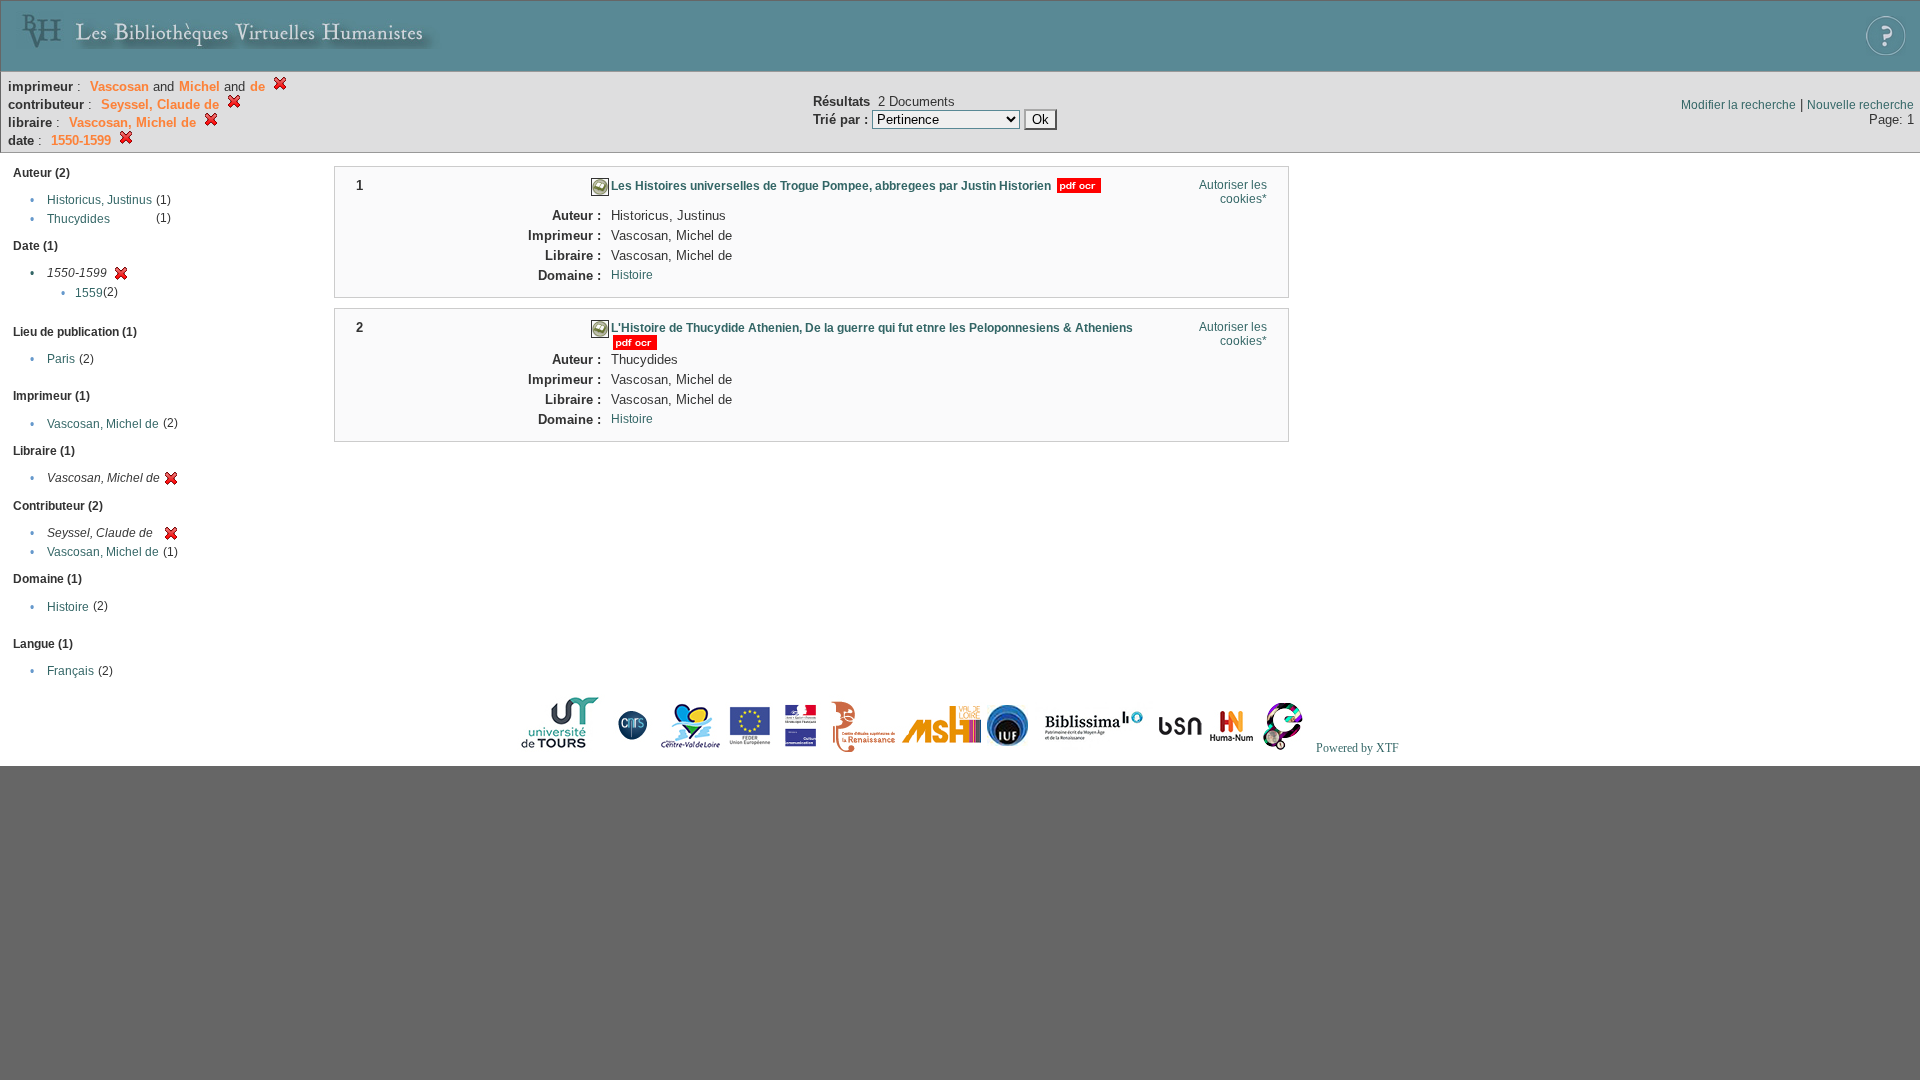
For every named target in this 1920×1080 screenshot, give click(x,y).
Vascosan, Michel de (103, 424)
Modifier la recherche (1738, 105)
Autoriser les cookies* (1233, 192)
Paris (61, 359)
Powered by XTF (1357, 748)
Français (70, 671)
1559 (89, 293)
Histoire (68, 607)
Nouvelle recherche (1860, 105)
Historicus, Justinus (99, 200)
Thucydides (78, 219)
